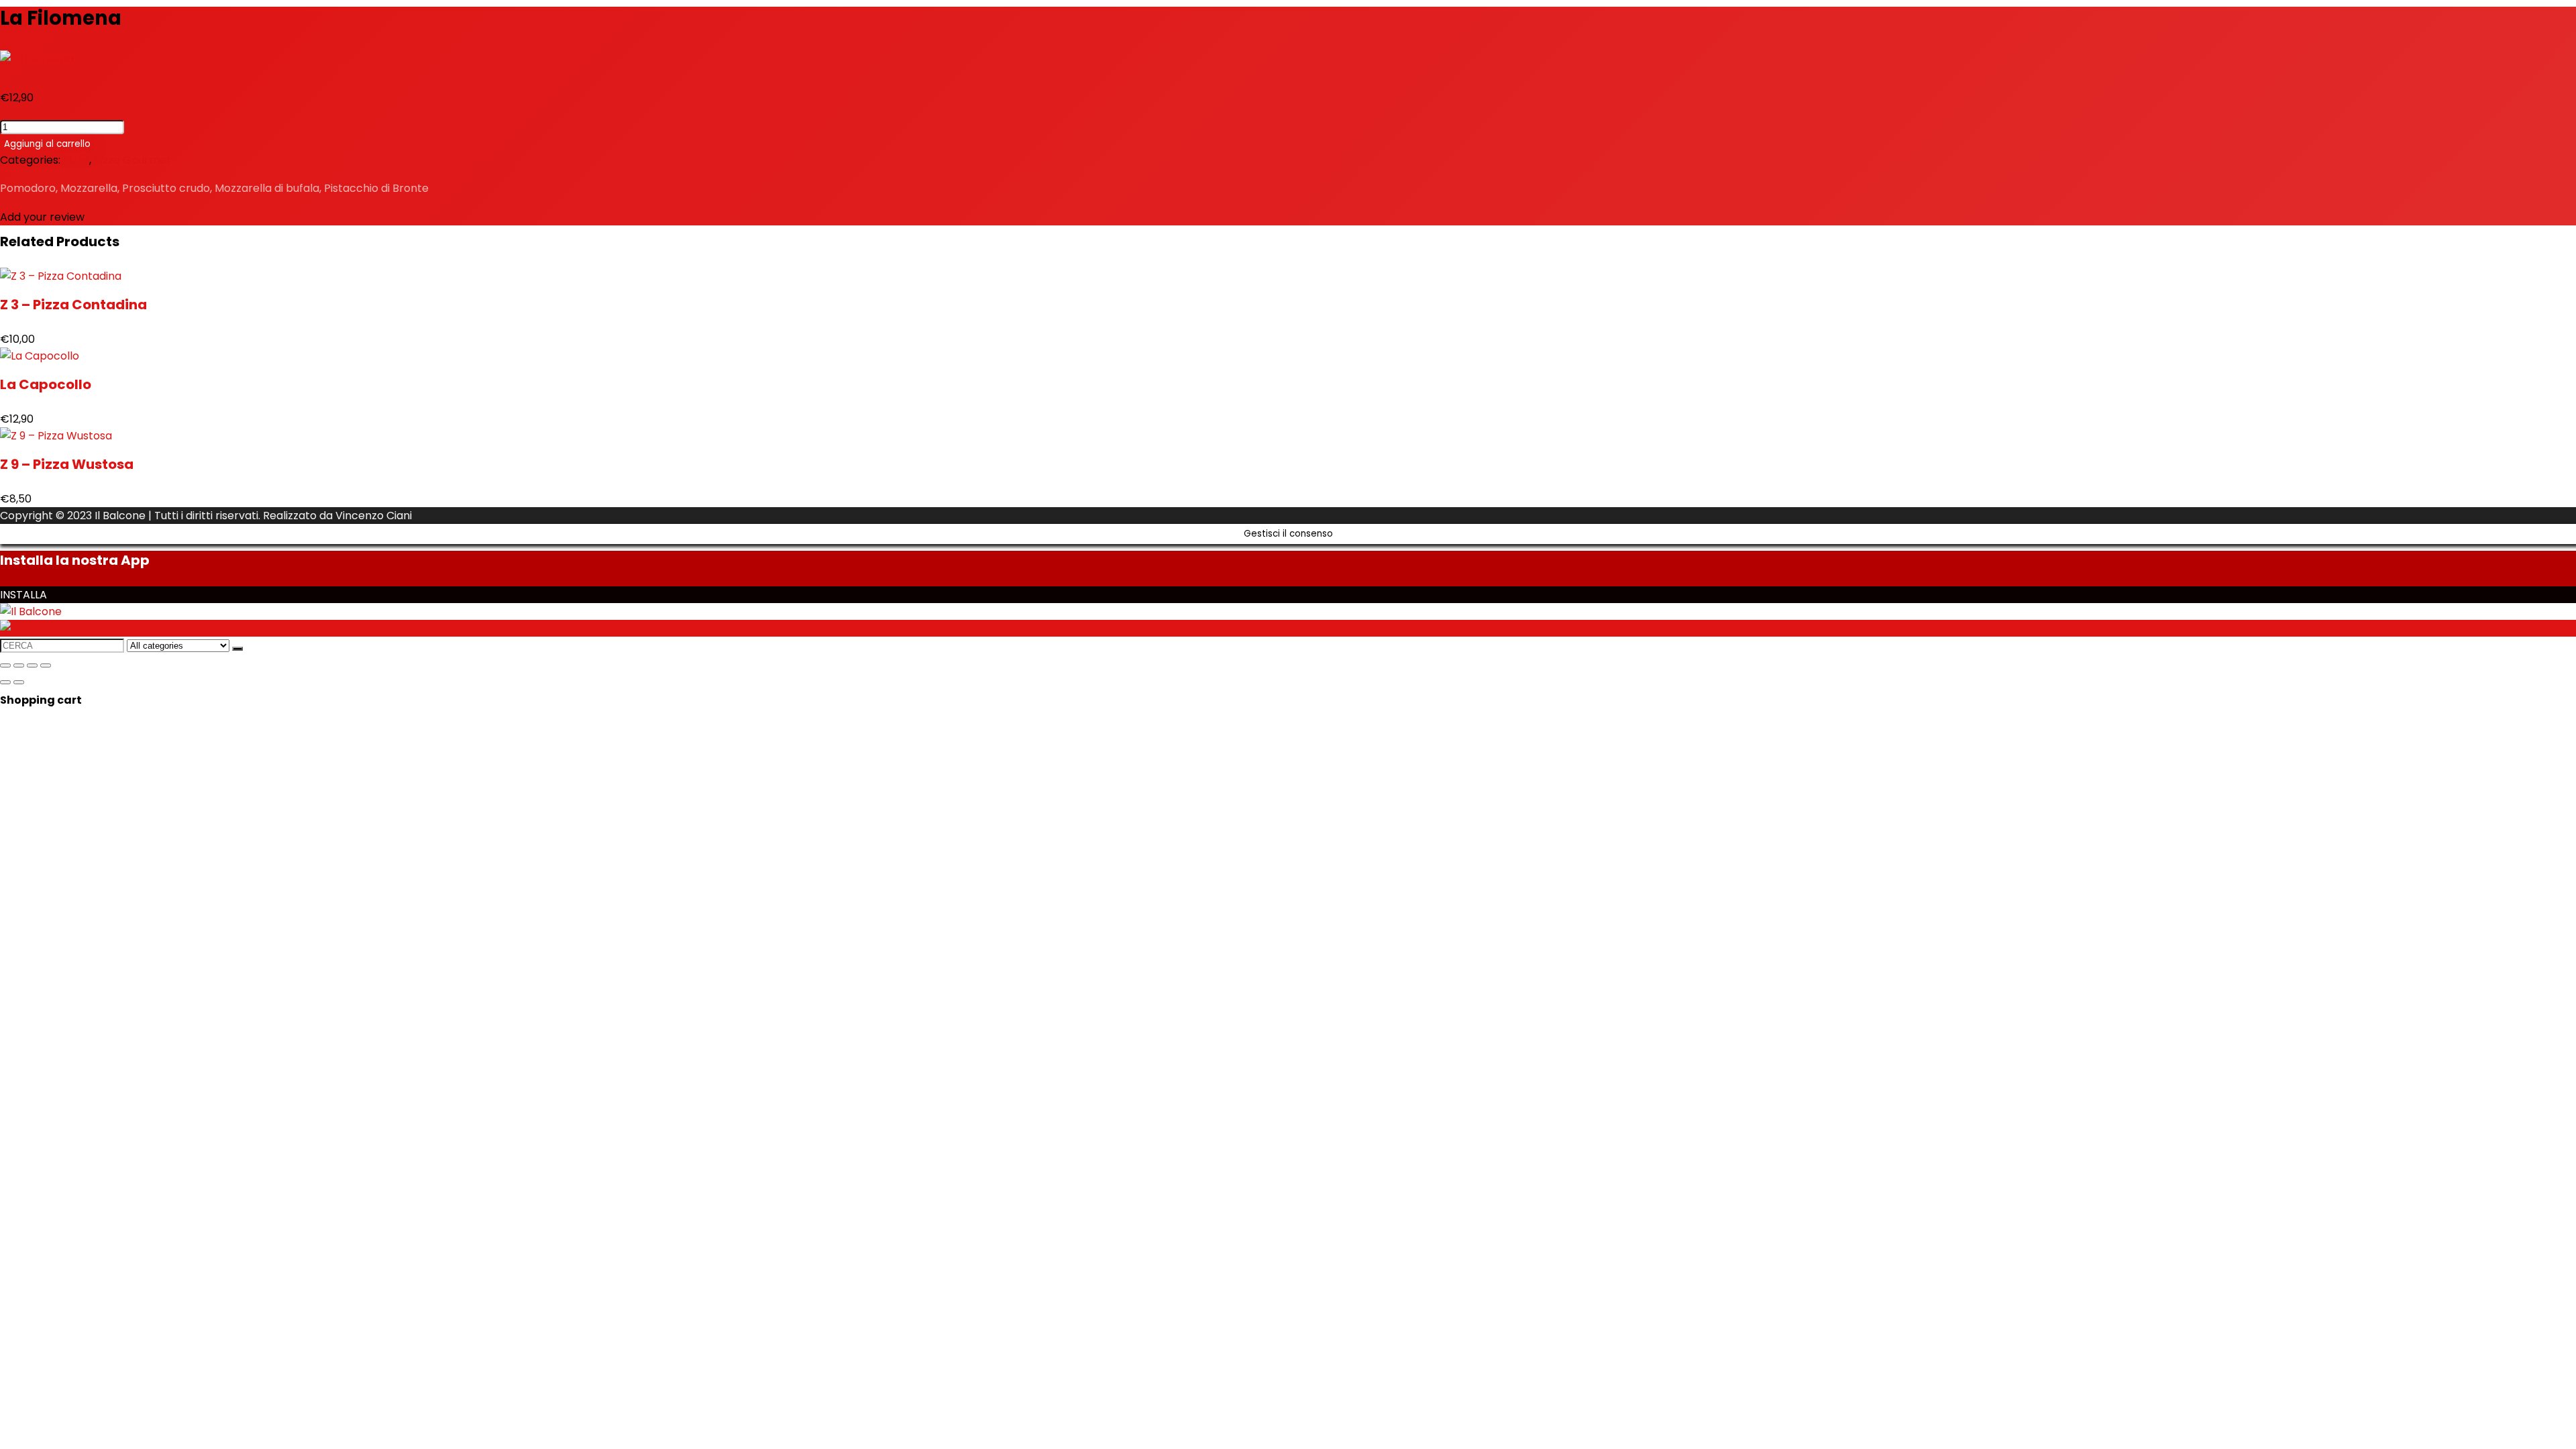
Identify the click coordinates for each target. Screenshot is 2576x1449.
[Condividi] (32, 665)
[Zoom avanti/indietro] (5, 665)
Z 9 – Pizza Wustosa (67, 464)
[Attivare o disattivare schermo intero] (19, 665)
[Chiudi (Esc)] (46, 665)
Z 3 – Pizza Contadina (73, 305)
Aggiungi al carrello (47, 144)
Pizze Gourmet (132, 160)
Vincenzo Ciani (374, 516)
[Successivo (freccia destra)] (19, 682)
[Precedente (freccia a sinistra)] (5, 682)
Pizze (76, 160)
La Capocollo (46, 384)
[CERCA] (237, 649)
